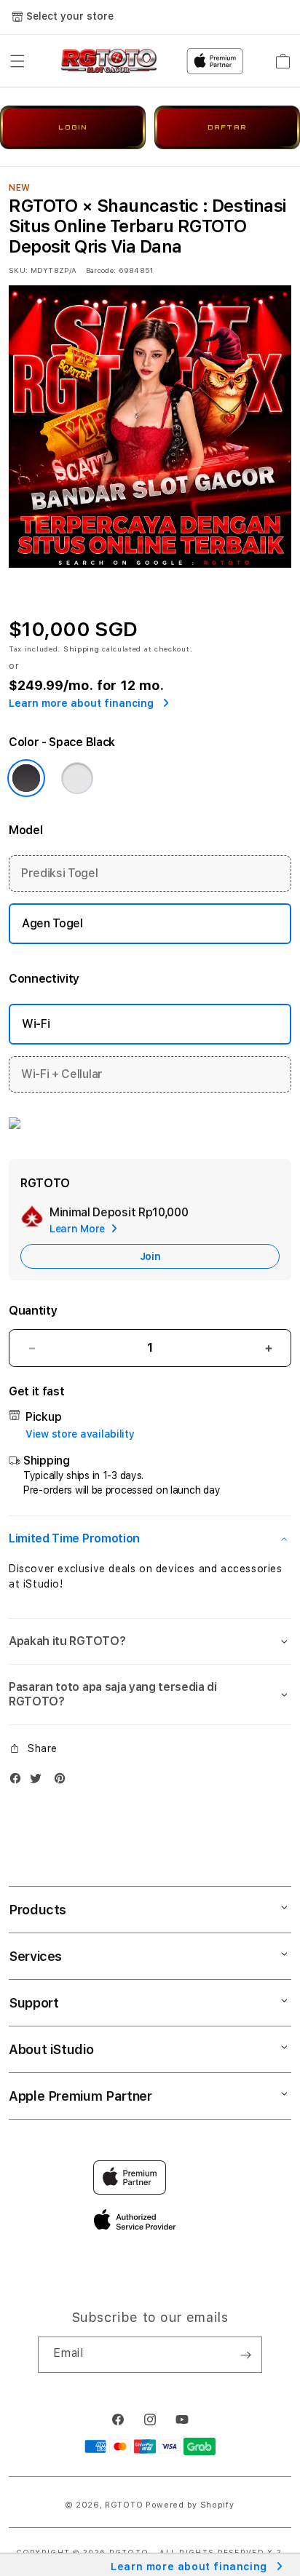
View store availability (80, 1434)
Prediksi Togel (60, 873)
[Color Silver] (77, 778)
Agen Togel (52, 923)
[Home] (109, 61)
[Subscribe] (245, 2355)
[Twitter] (39, 1782)
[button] (17, 61)
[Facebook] (19, 1782)
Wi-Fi (36, 1024)
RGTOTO (124, 2505)
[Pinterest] (63, 1782)
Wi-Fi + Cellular (62, 1074)
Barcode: (101, 270)
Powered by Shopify (190, 2505)
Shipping (82, 649)
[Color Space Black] (26, 778)
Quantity (33, 1311)
